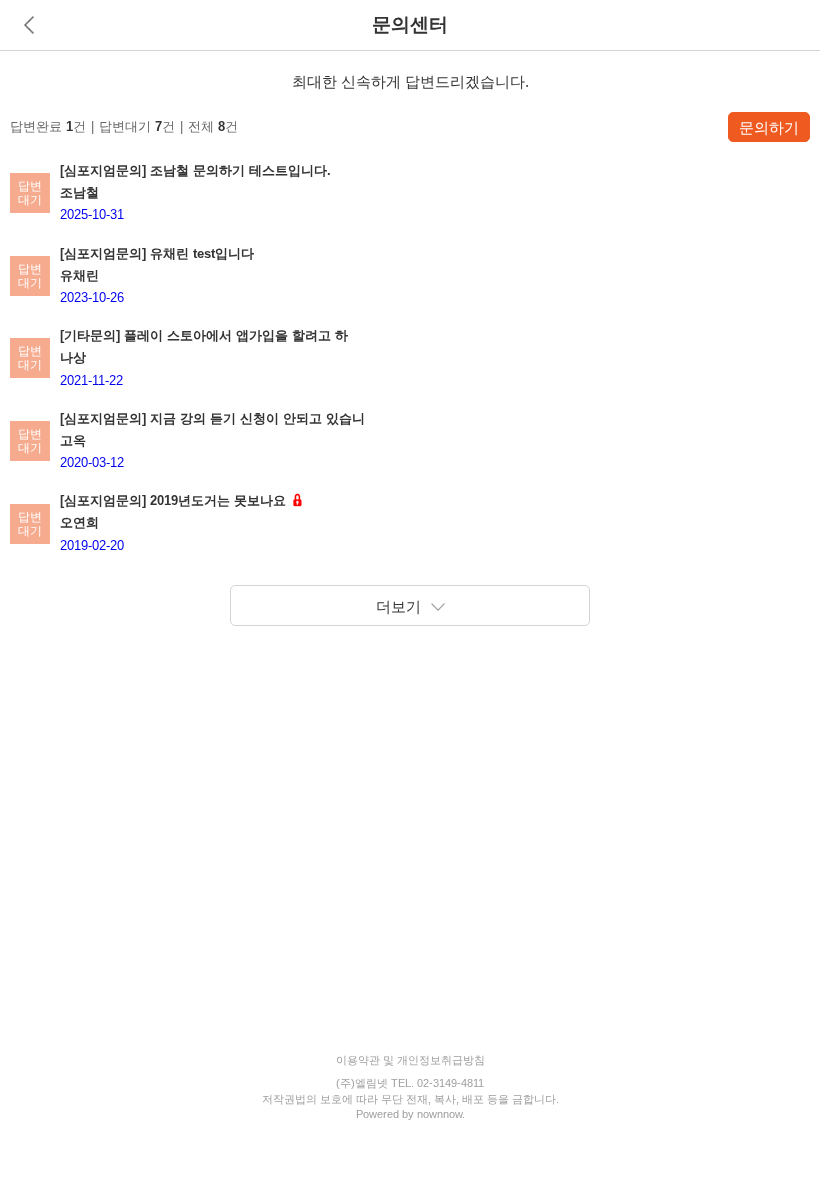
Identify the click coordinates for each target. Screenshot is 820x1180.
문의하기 (769, 127)
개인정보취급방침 (441, 1060)
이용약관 (358, 1060)
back (29, 25)
